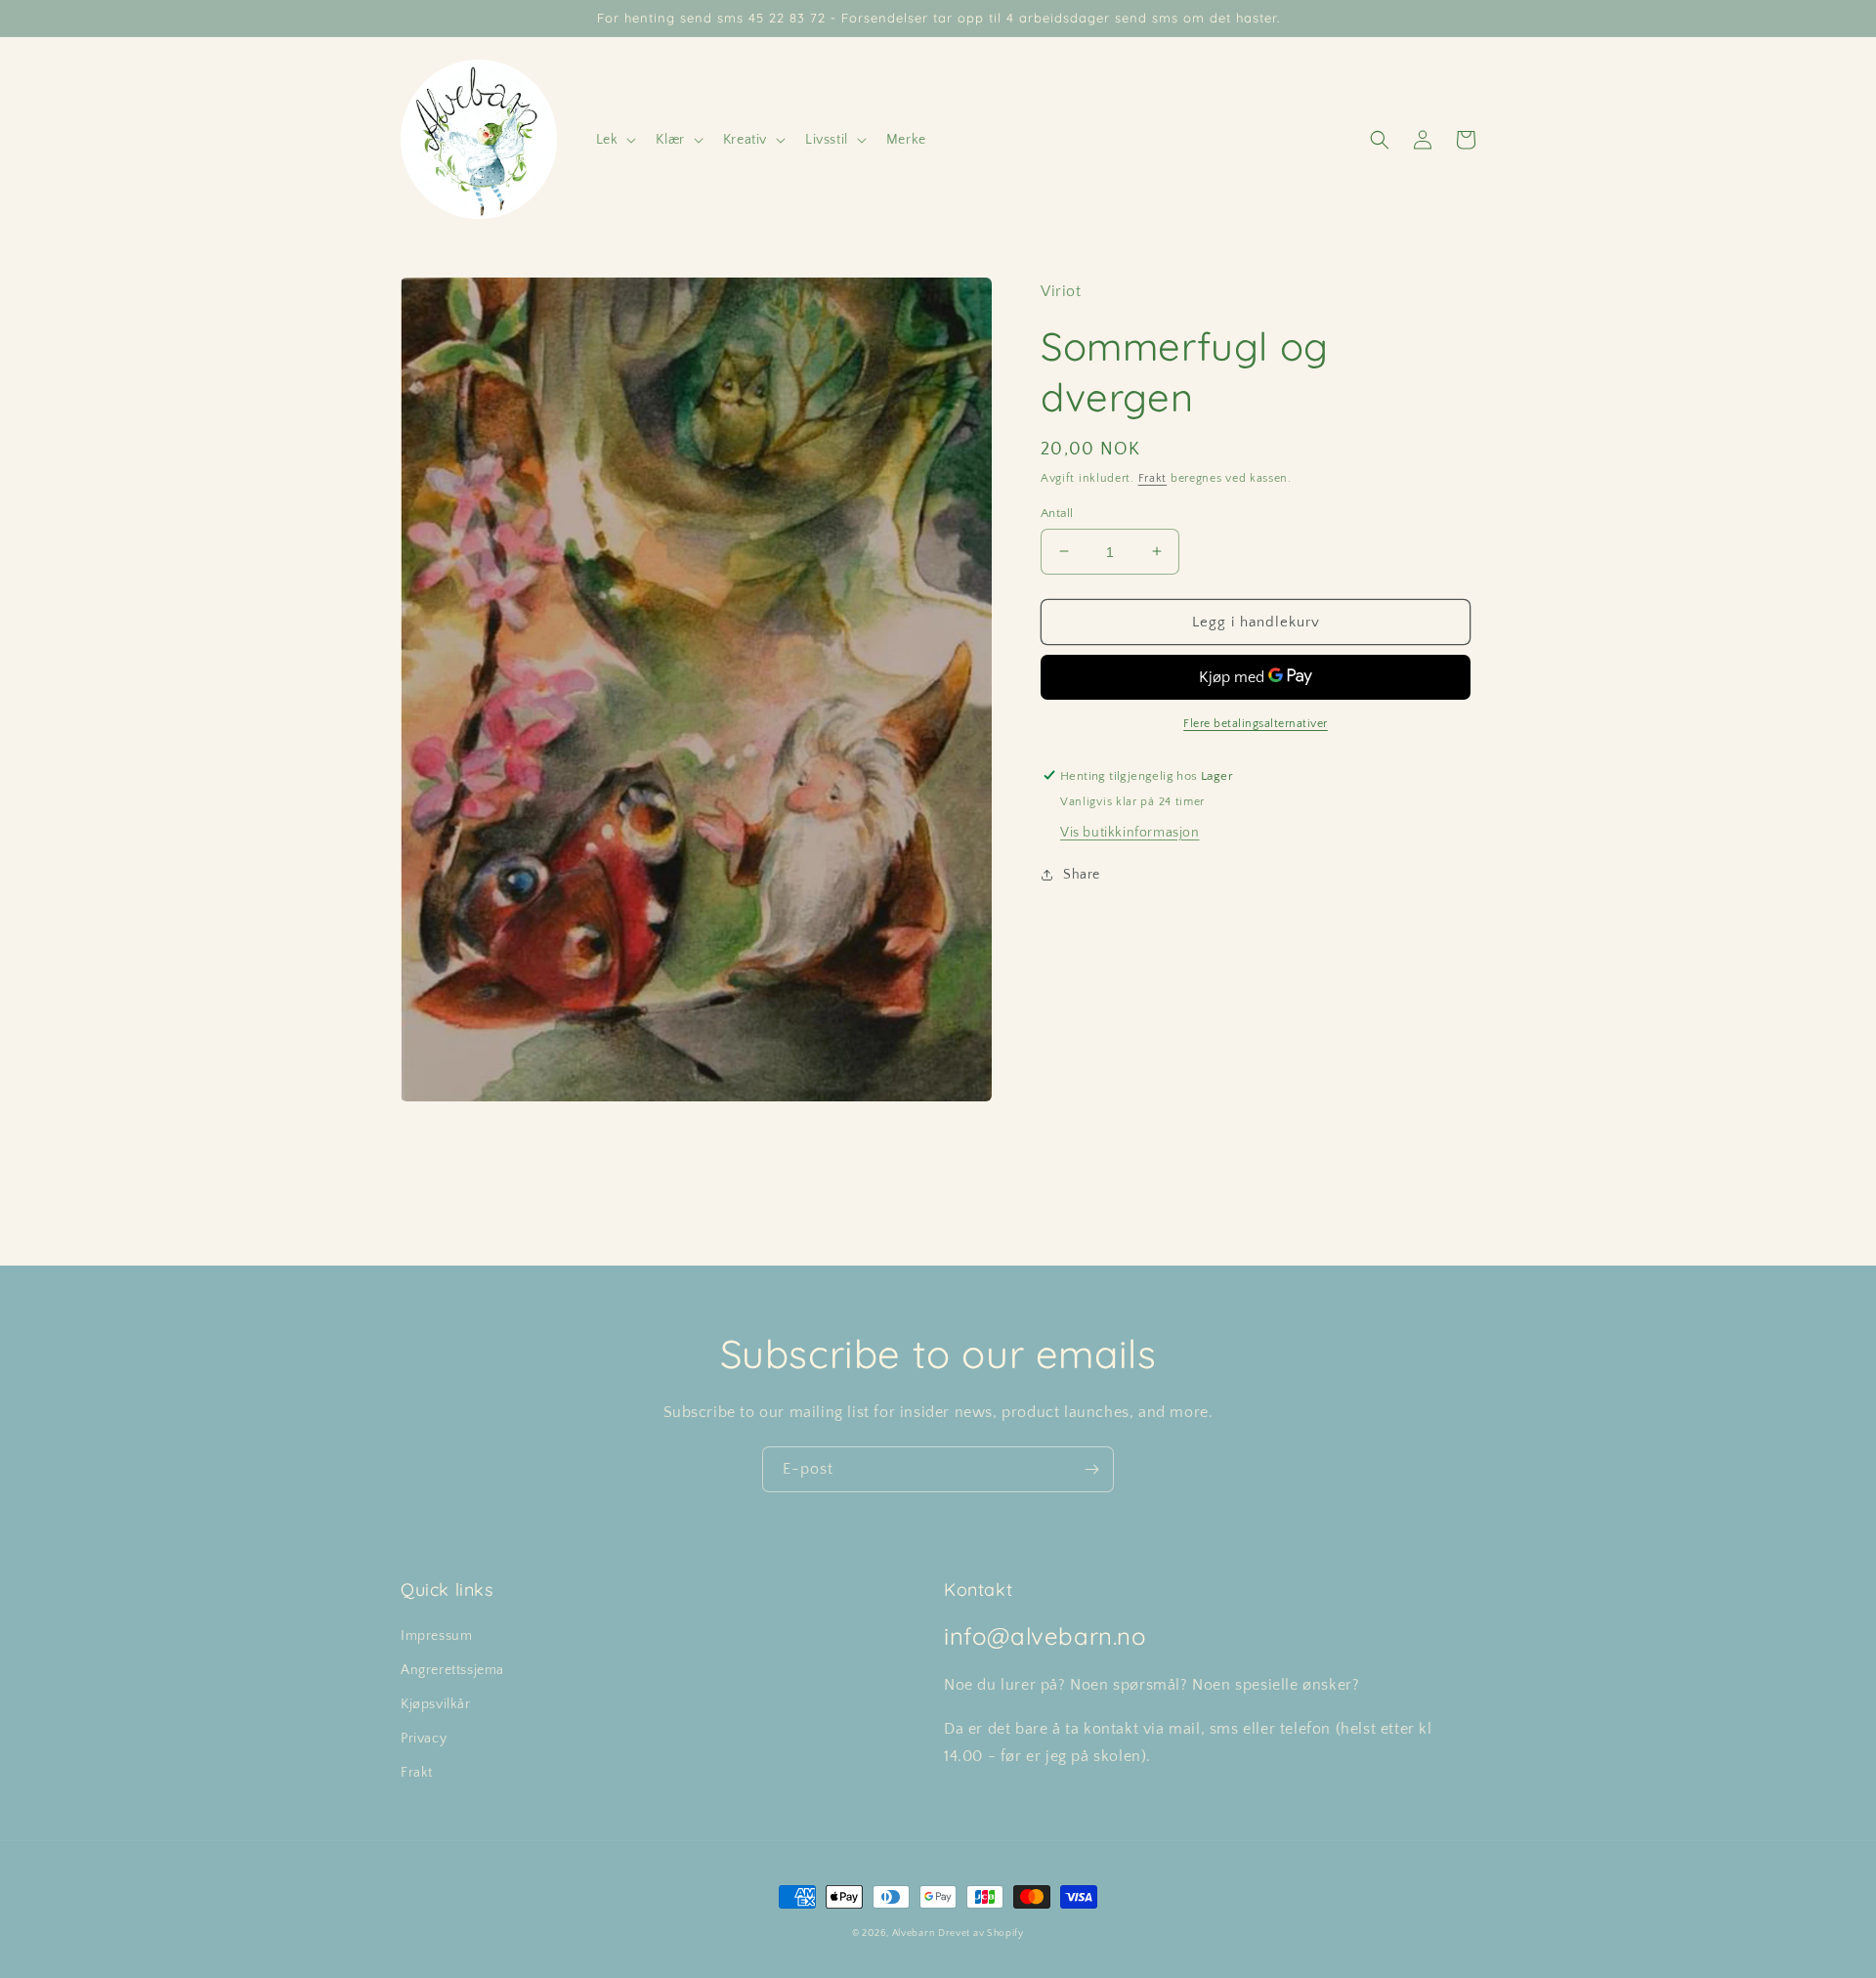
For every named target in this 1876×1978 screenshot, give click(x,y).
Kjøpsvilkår (436, 1704)
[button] (615, 140)
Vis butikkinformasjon (1130, 832)
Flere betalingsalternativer (1256, 723)
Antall (1057, 512)
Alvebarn (914, 1934)
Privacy (424, 1739)
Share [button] (1082, 874)
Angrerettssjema (452, 1670)
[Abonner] (1091, 1469)
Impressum (436, 1636)
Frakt (1153, 478)
